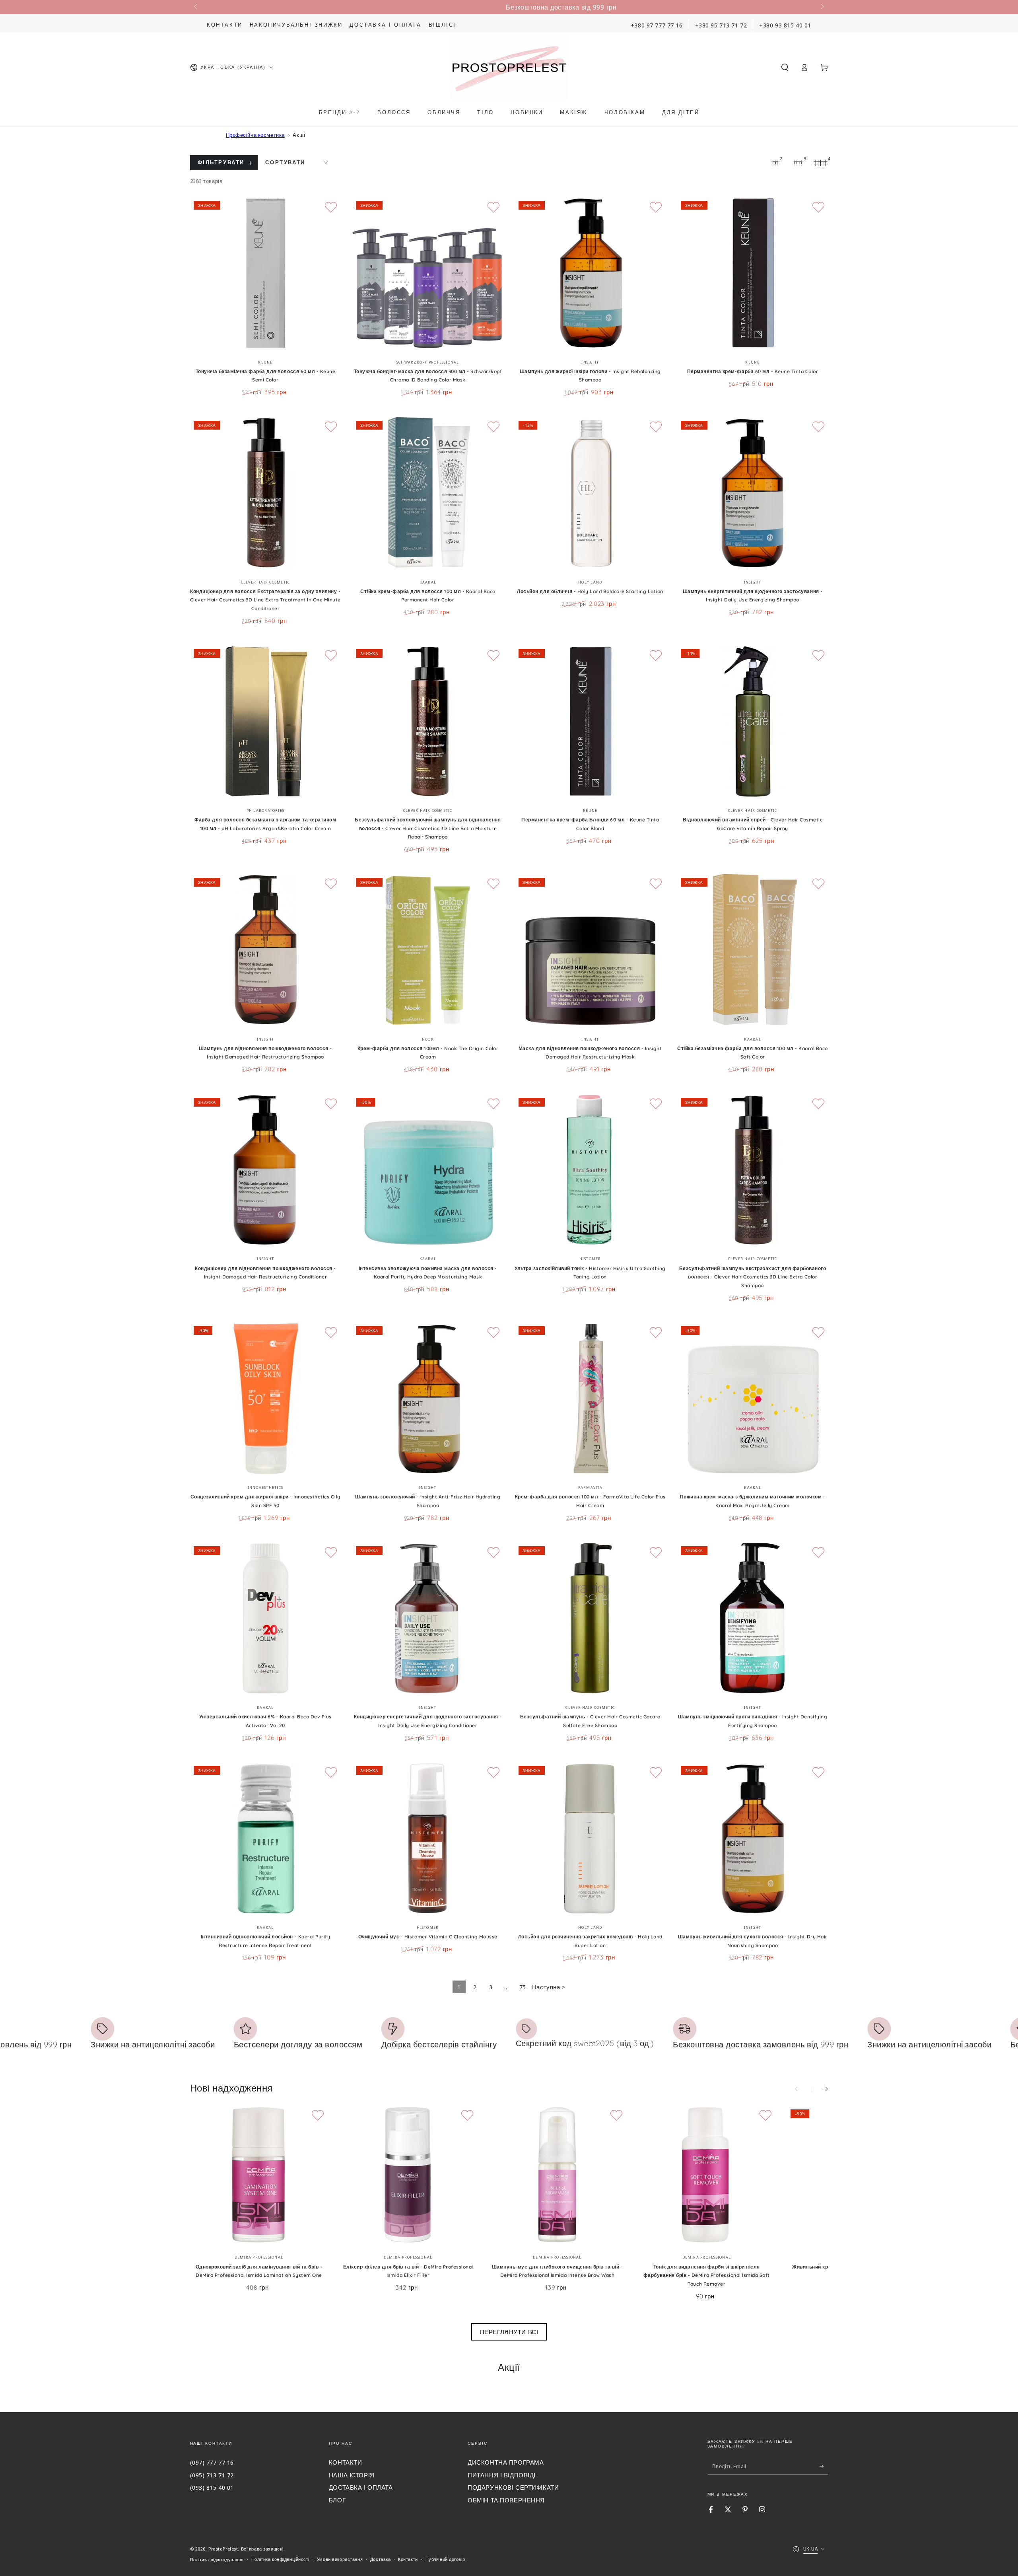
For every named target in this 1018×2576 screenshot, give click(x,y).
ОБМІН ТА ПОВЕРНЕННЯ (506, 2500)
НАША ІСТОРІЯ (352, 2475)
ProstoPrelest (223, 2549)
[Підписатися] (824, 2466)
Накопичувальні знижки (296, 25)
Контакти (225, 25)
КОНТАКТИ (346, 2462)
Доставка (381, 2559)
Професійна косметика (255, 135)
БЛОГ (337, 2500)
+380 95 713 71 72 (721, 25)
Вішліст (443, 25)
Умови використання (340, 2559)
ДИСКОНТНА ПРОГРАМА (506, 2462)
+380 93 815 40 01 (785, 25)
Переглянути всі (509, 2332)
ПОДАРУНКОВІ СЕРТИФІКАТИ (513, 2487)
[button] (785, 68)
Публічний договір (445, 2559)
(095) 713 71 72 (212, 2475)
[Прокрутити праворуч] (822, 7)
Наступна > (549, 1987)
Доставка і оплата (385, 25)
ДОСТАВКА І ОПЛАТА (361, 2487)
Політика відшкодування (217, 2559)
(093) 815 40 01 (212, 2487)
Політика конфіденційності (280, 2559)
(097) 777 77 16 (212, 2462)
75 (523, 1987)
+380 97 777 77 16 (657, 25)
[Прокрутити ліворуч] (196, 7)
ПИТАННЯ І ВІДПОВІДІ (502, 2475)
